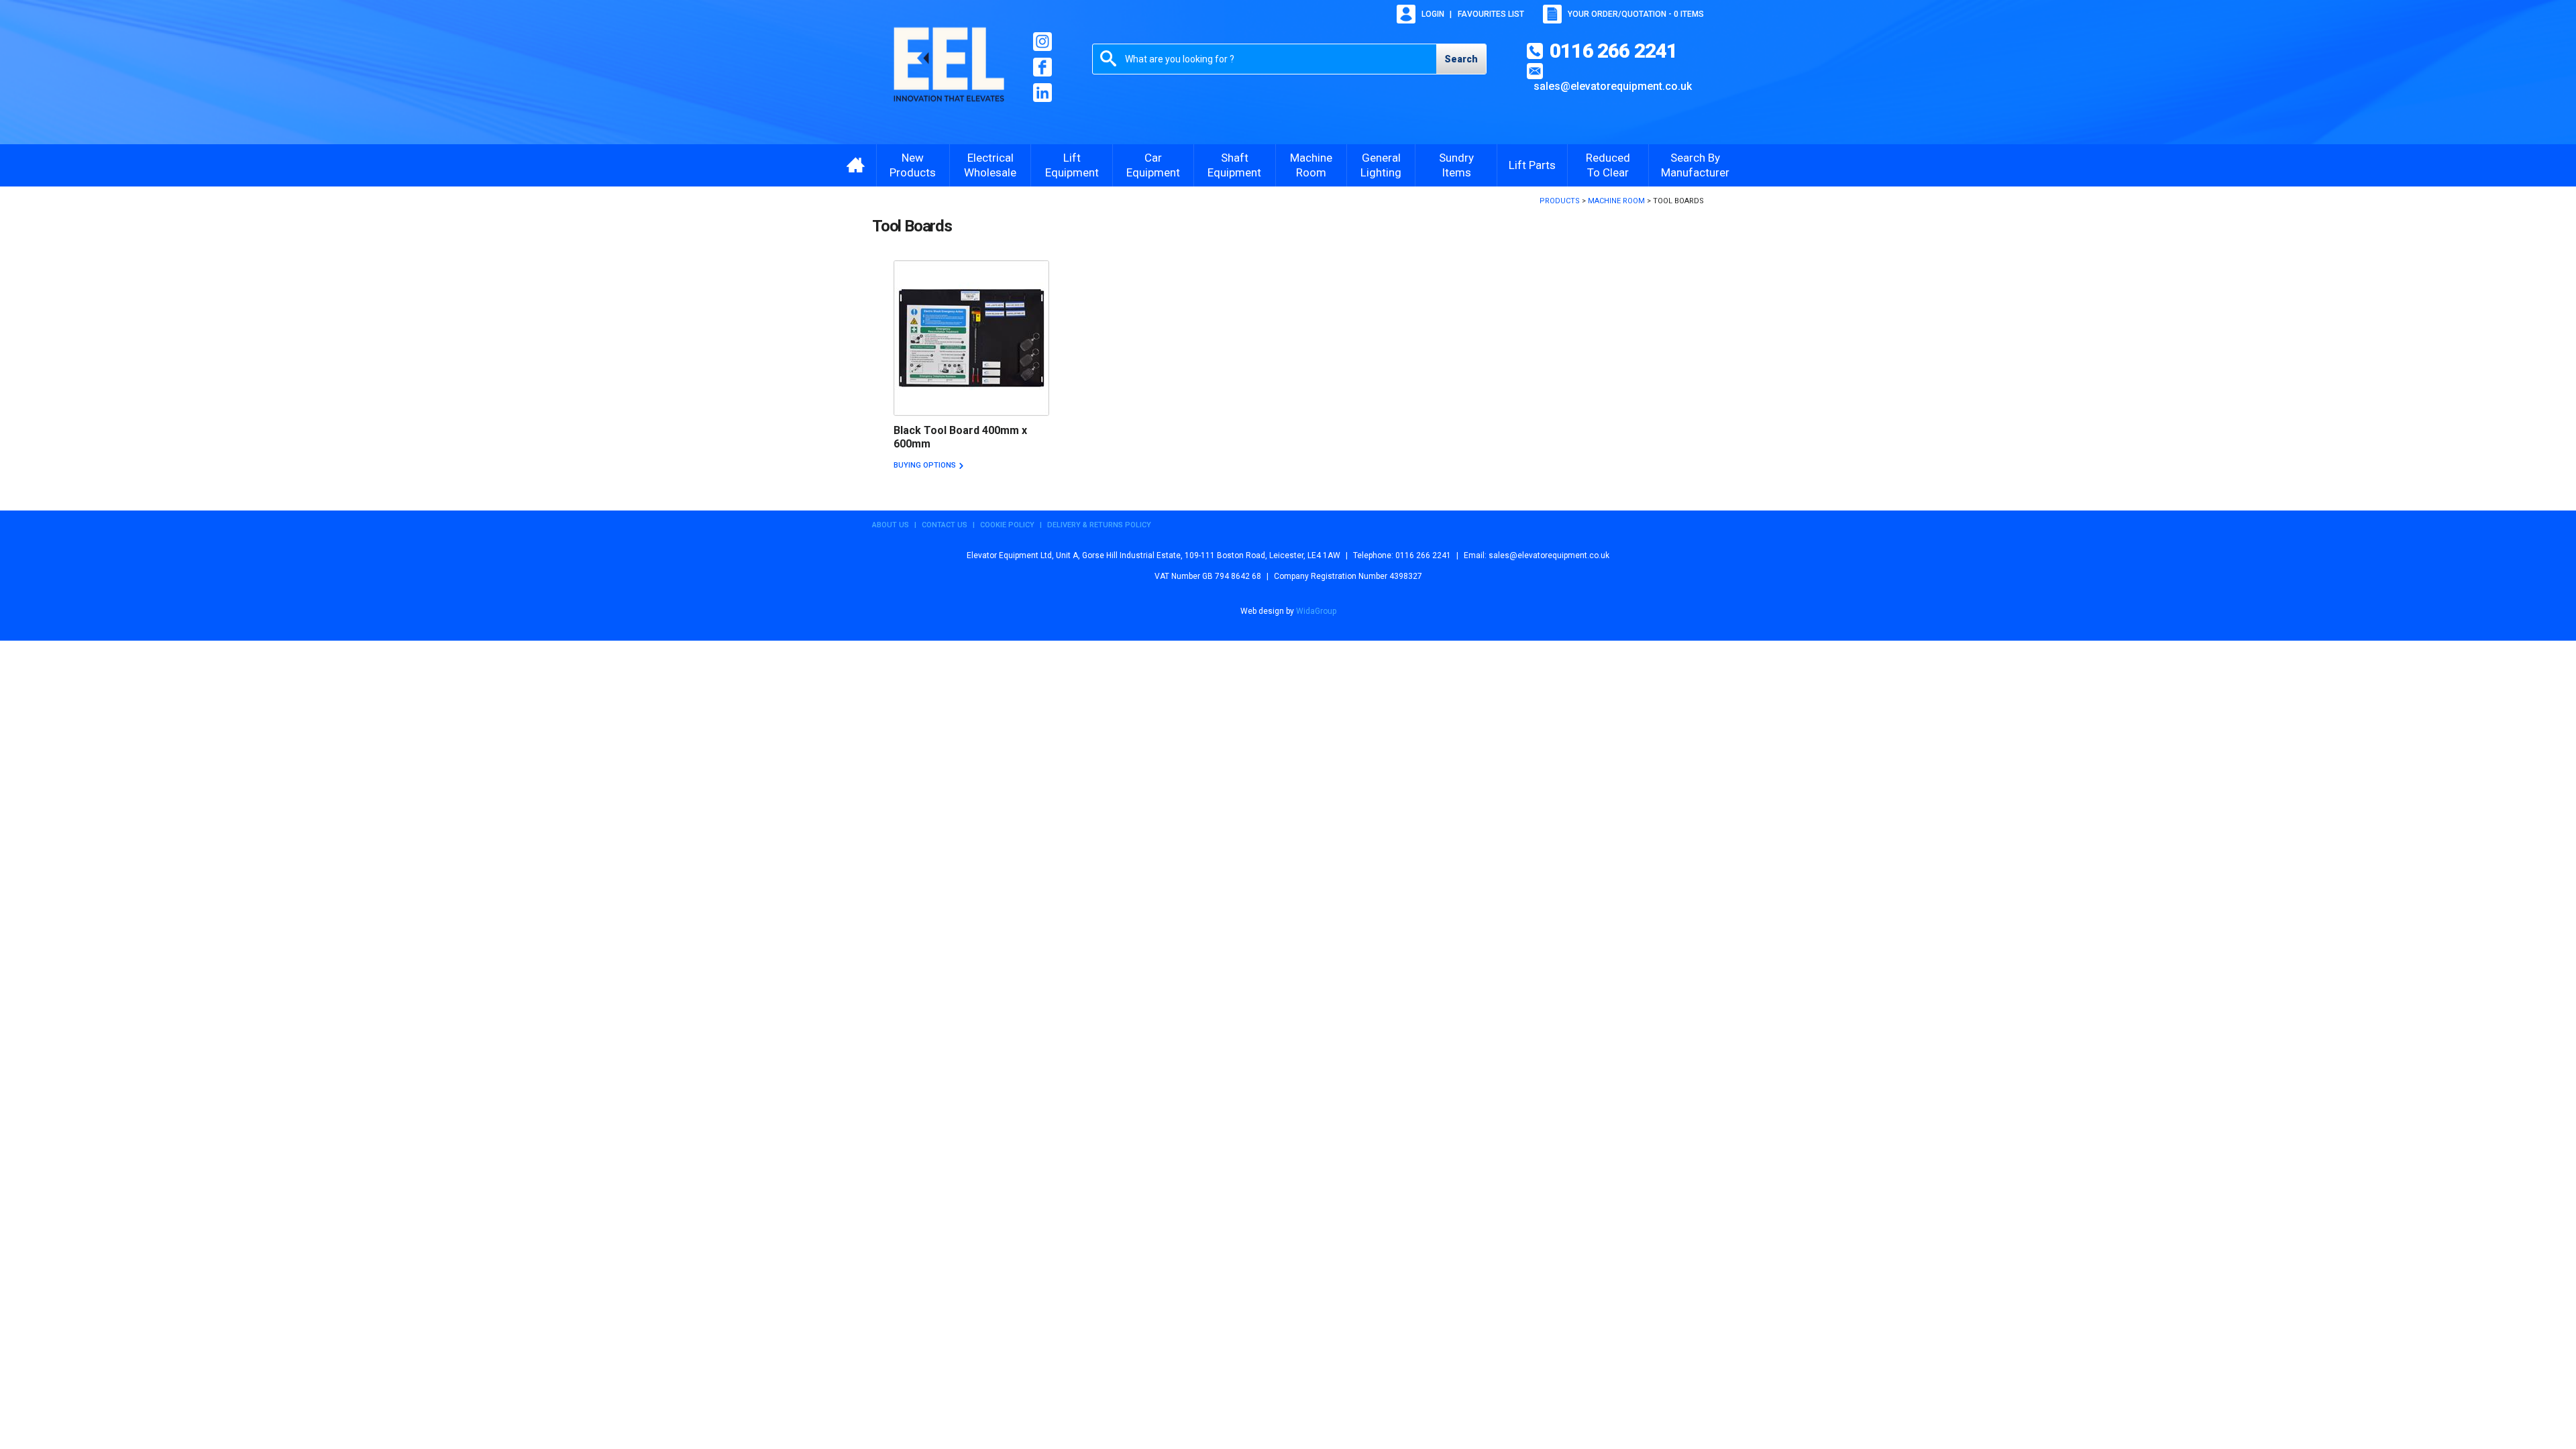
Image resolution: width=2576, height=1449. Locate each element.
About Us (891, 525)
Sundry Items (1456, 165)
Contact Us (945, 525)
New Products (913, 165)
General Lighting (1381, 165)
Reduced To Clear (1608, 165)
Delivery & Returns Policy (1099, 525)
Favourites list (1491, 14)
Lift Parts (1532, 165)
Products (1560, 201)
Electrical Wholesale (990, 165)
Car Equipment (1153, 165)
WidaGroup (1316, 611)
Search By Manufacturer (1695, 165)
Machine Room (1311, 165)
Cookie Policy (1007, 525)
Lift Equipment (1072, 165)
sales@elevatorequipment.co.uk (1613, 86)
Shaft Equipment (1234, 165)
